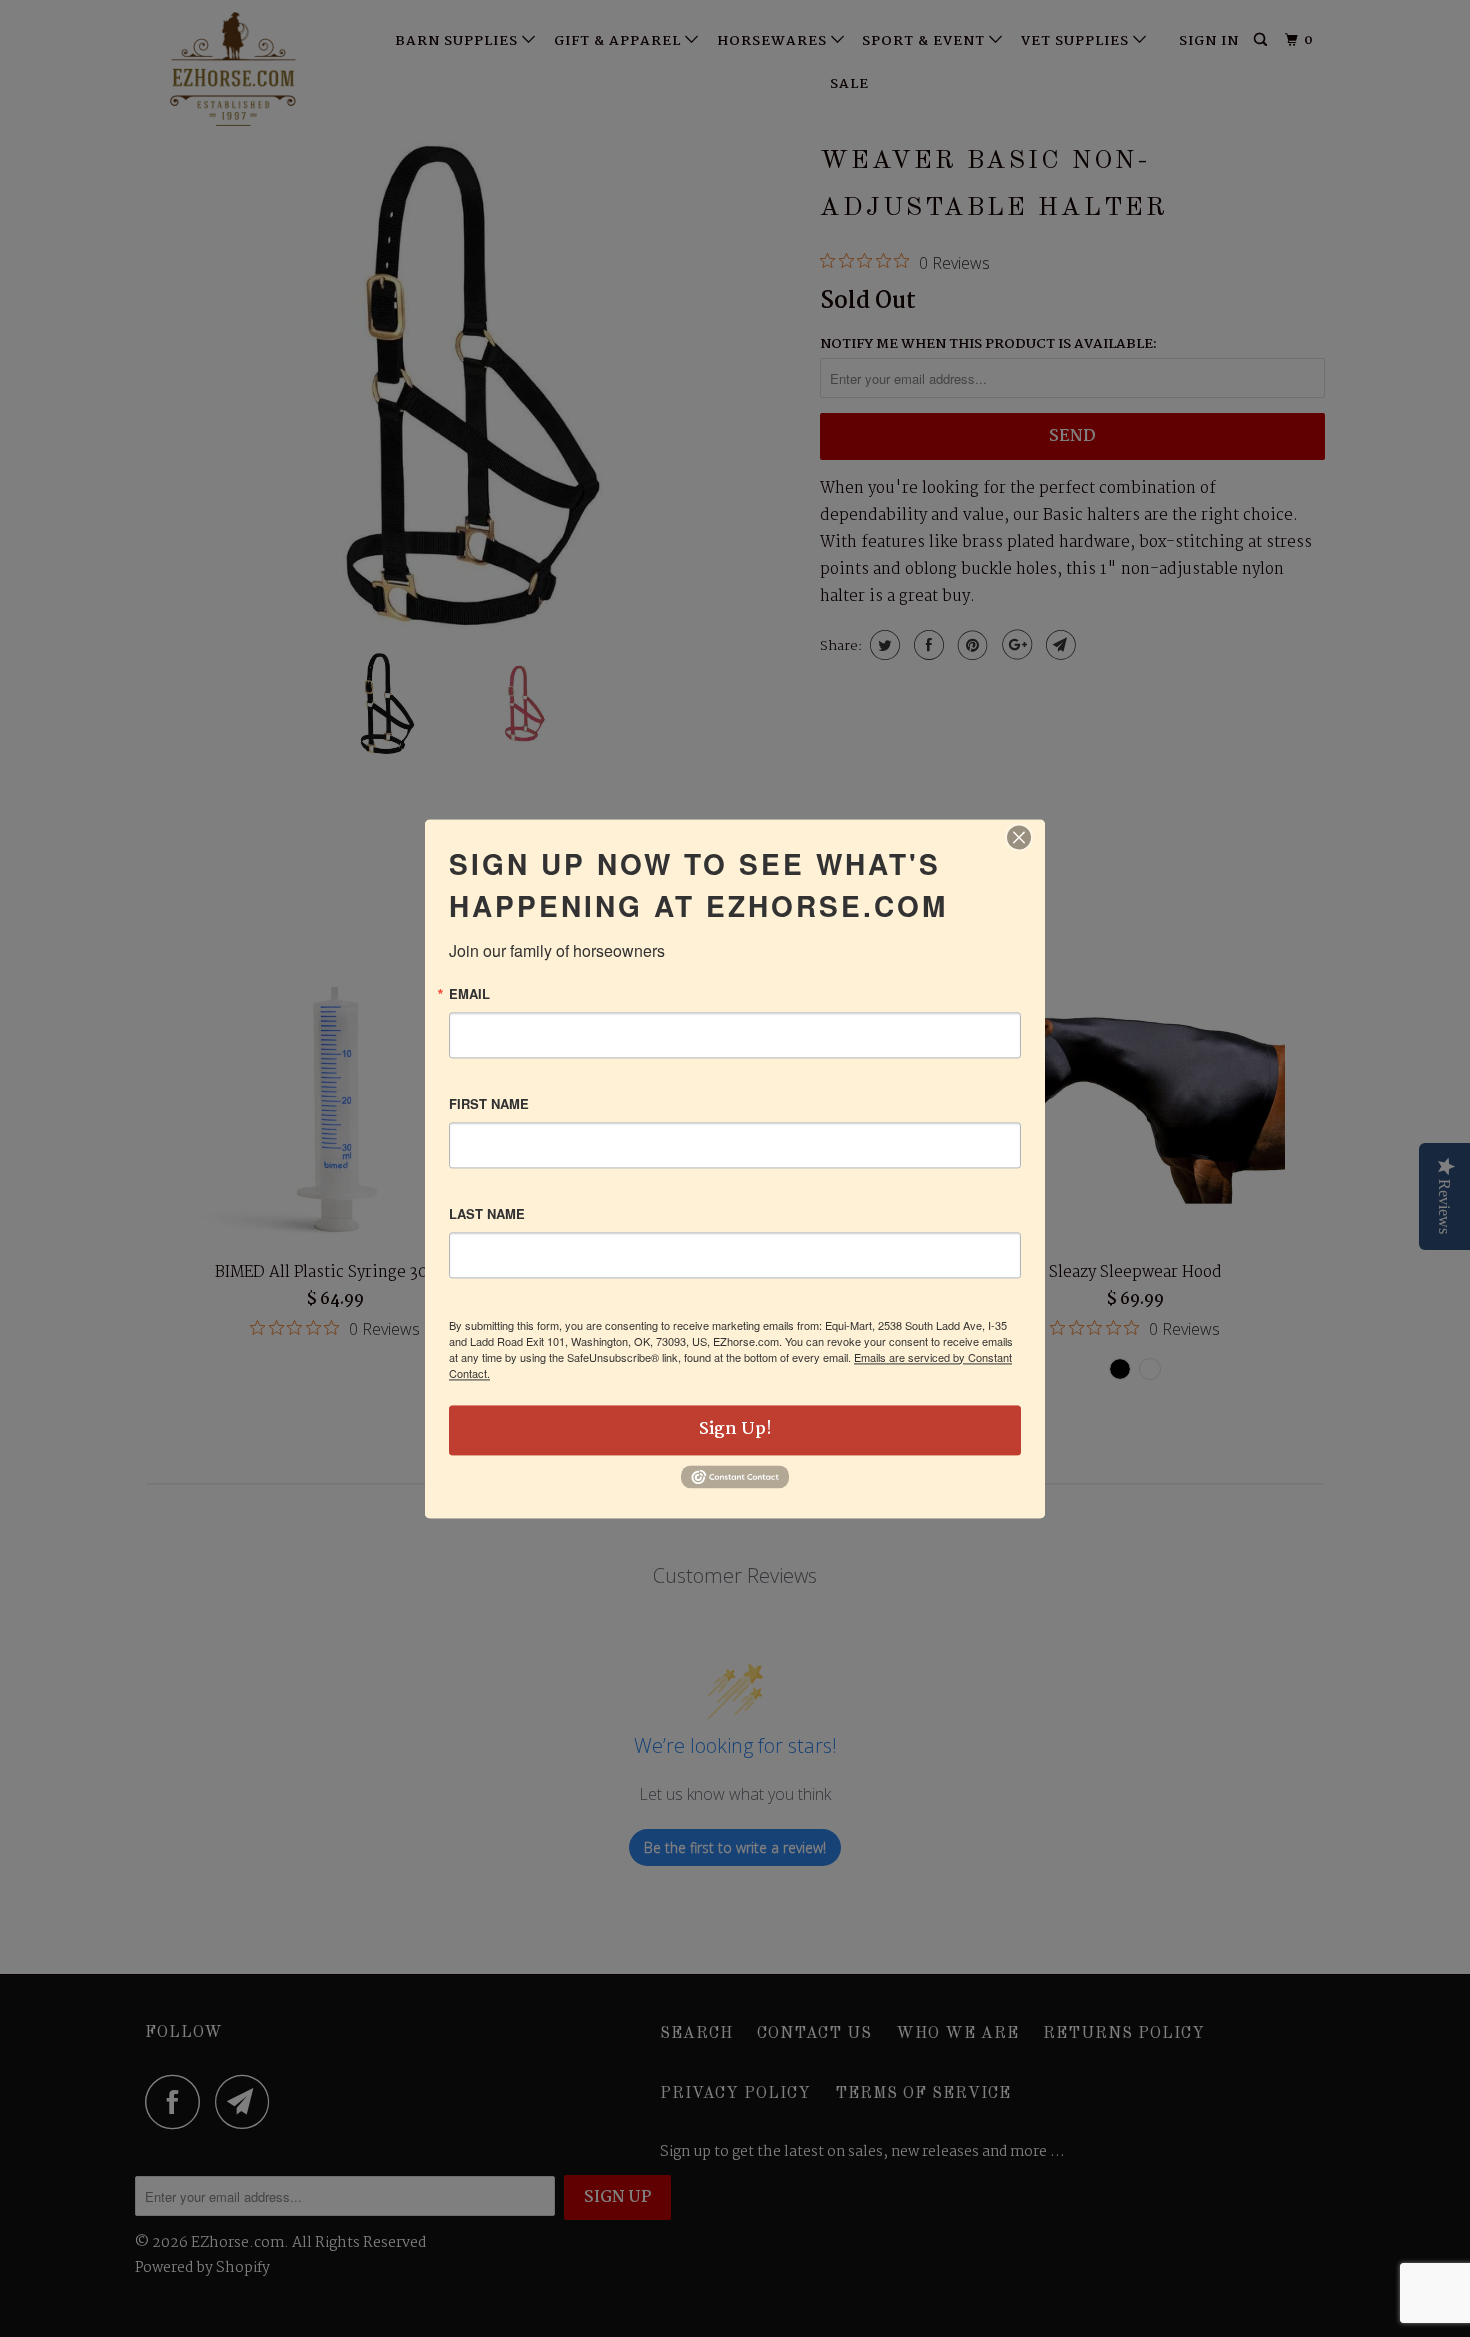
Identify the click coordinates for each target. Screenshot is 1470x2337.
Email (469, 993)
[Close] (1019, 837)
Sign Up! (735, 1429)
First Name (489, 1103)
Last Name (487, 1213)
